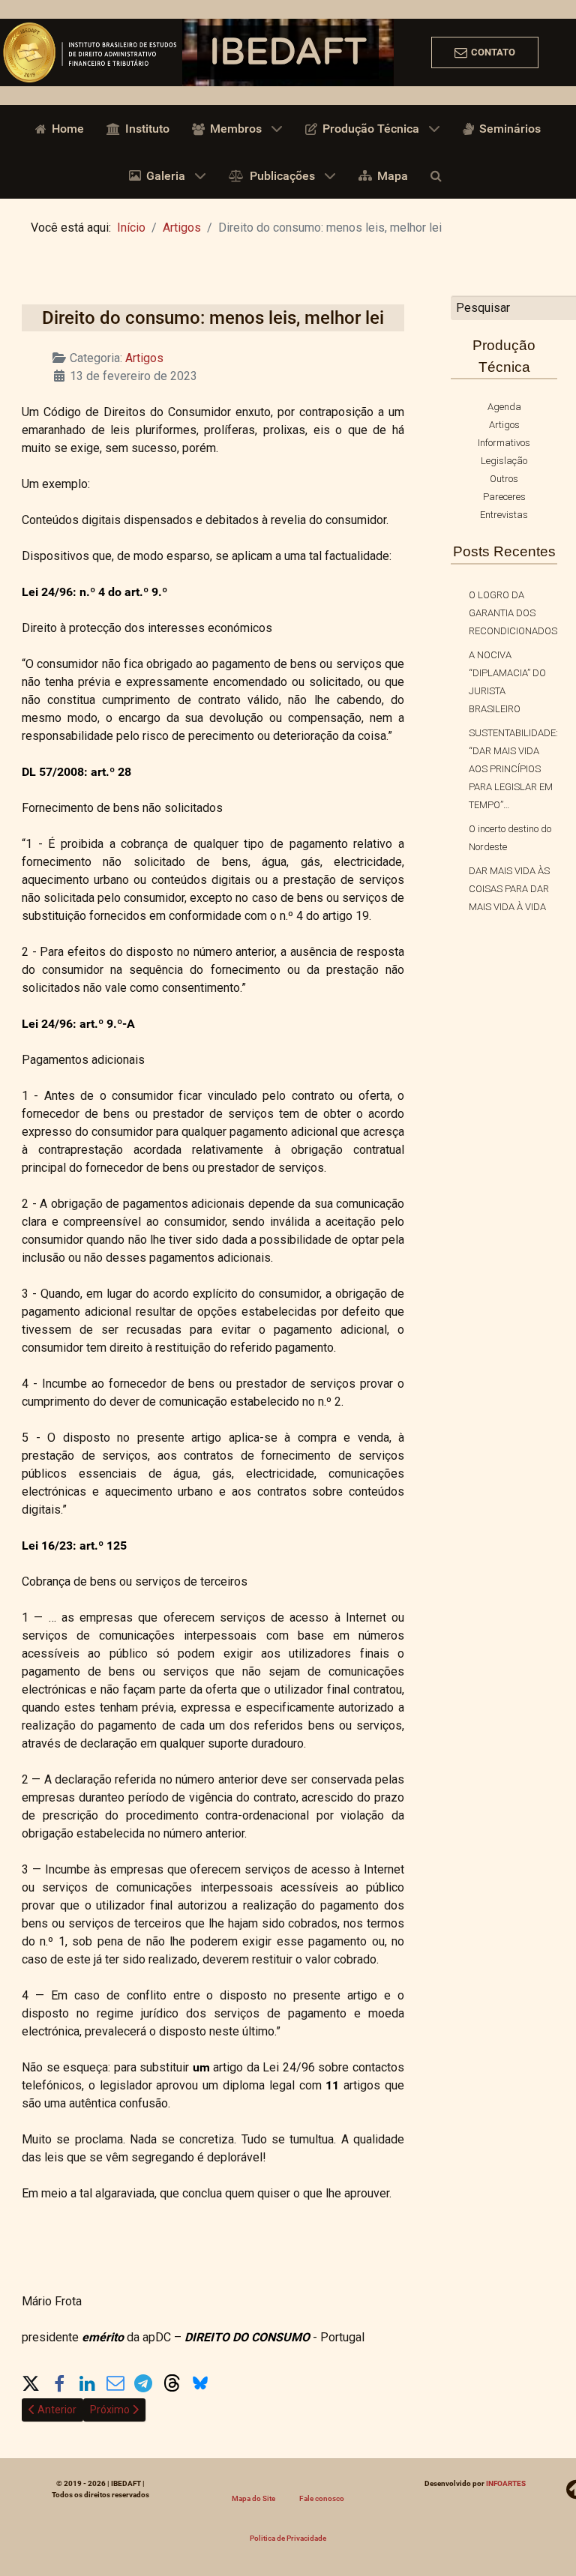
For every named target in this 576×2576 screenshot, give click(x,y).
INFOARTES (506, 2483)
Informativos (504, 443)
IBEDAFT (288, 52)
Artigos (144, 358)
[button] (31, 2380)
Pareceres (504, 497)
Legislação (504, 461)
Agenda (504, 407)
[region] (288, 52)
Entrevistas (504, 515)
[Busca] (439, 175)
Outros (504, 479)
